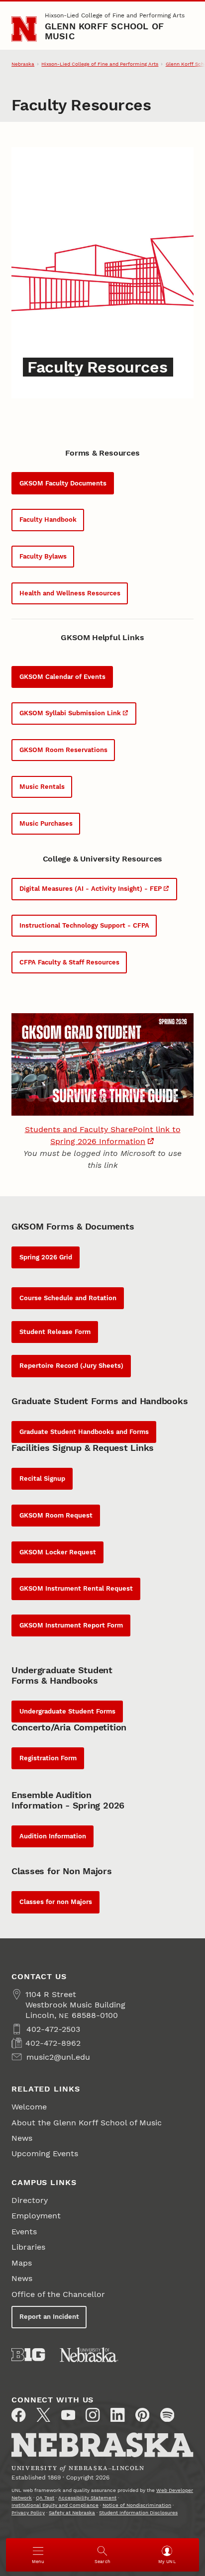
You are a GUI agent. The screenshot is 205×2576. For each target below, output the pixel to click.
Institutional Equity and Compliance (55, 2505)
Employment (36, 2216)
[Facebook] (18, 2415)
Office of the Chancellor (58, 2294)
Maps (22, 2263)
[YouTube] (68, 2415)
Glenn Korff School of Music (104, 31)
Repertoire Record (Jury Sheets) (71, 1366)
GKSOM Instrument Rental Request (76, 1588)
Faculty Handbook (48, 520)
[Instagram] (93, 2415)
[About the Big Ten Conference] (28, 2355)
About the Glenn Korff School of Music (87, 2123)
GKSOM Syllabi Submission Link (70, 713)
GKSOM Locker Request (58, 1552)
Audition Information (53, 1836)
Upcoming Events (45, 2153)
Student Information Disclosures (138, 2513)
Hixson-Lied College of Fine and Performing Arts (115, 15)
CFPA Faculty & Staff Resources (69, 962)
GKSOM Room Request (56, 1515)
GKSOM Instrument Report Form (71, 1625)
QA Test (45, 2498)
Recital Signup (42, 1479)
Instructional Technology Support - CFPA (84, 925)
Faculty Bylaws (43, 556)
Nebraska (23, 64)
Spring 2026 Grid (46, 1257)
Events (24, 2232)
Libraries (28, 2247)
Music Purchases (46, 823)
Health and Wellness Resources (70, 593)
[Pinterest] (142, 2415)
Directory (30, 2200)
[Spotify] (167, 2415)
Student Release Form (55, 1332)
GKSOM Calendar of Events (62, 677)
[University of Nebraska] (89, 2355)
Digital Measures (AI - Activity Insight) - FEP (91, 889)
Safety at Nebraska (72, 2513)
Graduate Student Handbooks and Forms (84, 1432)
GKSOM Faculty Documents (63, 483)
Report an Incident (49, 2317)
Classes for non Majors (56, 1902)
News (22, 2138)
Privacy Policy (28, 2513)
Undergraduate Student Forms (67, 1711)
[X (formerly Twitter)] (43, 2415)
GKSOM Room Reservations (63, 750)
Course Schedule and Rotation (68, 1298)
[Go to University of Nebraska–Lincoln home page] (24, 29)
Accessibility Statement (87, 2498)
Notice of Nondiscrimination (137, 2505)
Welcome (29, 2107)
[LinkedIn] (117, 2415)
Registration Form (48, 1758)
